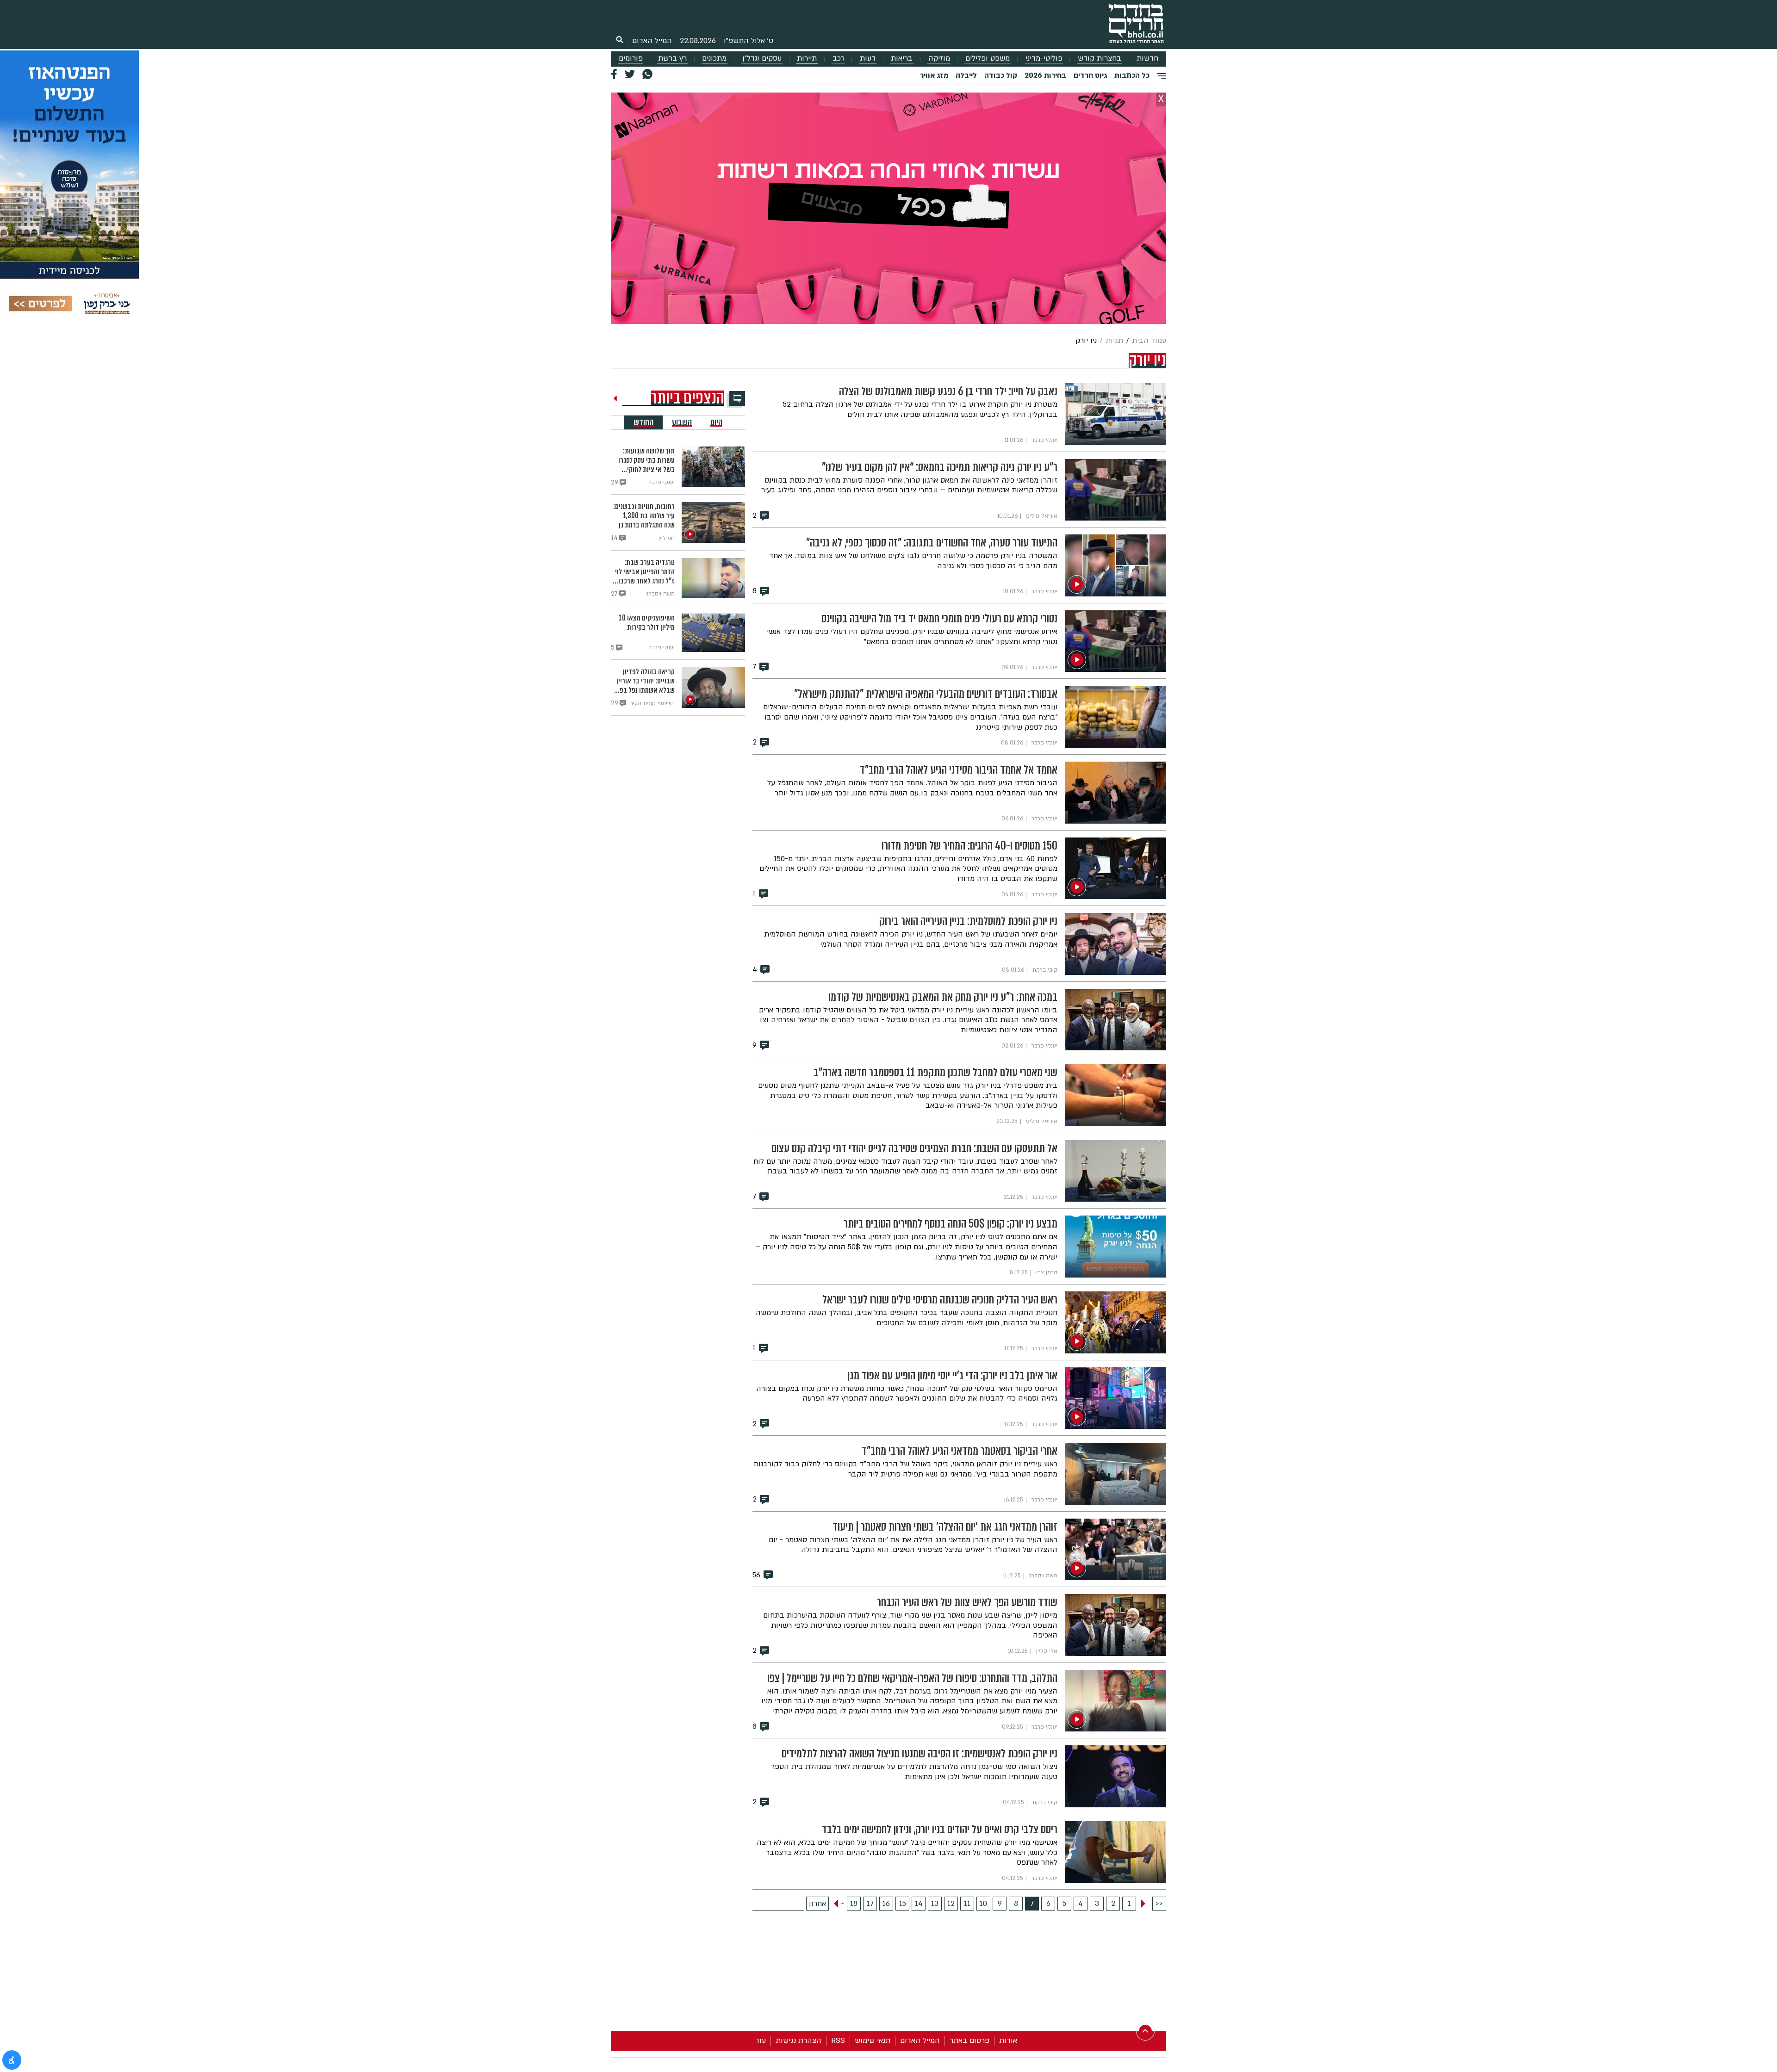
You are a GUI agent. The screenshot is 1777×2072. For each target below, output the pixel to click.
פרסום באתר (969, 2041)
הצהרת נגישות (798, 2041)
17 (870, 1904)
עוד (761, 2041)
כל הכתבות (1132, 75)
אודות (1008, 2041)
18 (854, 1904)
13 (935, 1904)
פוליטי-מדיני (1044, 59)
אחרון (817, 1904)
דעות (868, 59)
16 (886, 1904)
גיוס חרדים (1090, 75)
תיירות (807, 59)
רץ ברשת (672, 59)
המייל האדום (652, 41)
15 (903, 1904)
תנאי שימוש (873, 2041)
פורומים (631, 59)
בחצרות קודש (1100, 59)
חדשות (1147, 59)
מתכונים (714, 59)
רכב (839, 59)
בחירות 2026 (1045, 75)
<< (1159, 1904)
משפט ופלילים (988, 59)
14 (919, 1904)
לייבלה (966, 75)
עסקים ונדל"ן (762, 59)
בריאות (902, 59)
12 (951, 1904)
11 (967, 1904)
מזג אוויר (934, 75)
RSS (838, 2041)
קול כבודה (1001, 75)
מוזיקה (939, 59)
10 (983, 1904)
